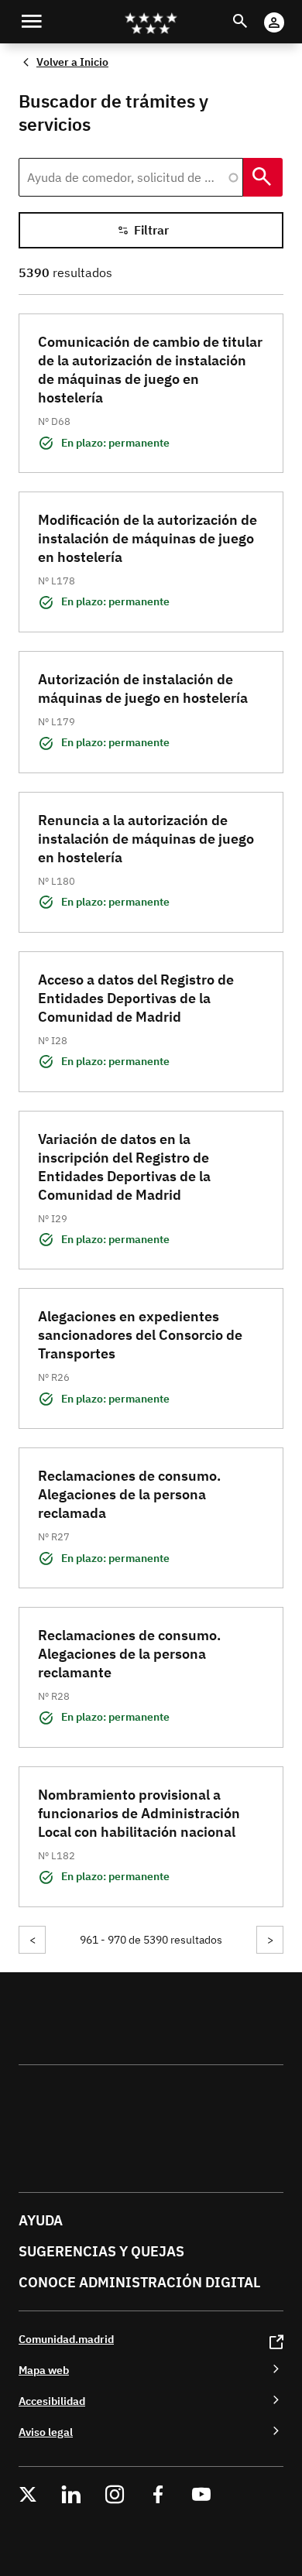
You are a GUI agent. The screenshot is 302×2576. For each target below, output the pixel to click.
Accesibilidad (52, 2401)
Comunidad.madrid (66, 2339)
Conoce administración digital (139, 2282)
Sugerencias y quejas (101, 2251)
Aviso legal (46, 2432)
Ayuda (41, 2220)
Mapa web (44, 2370)
